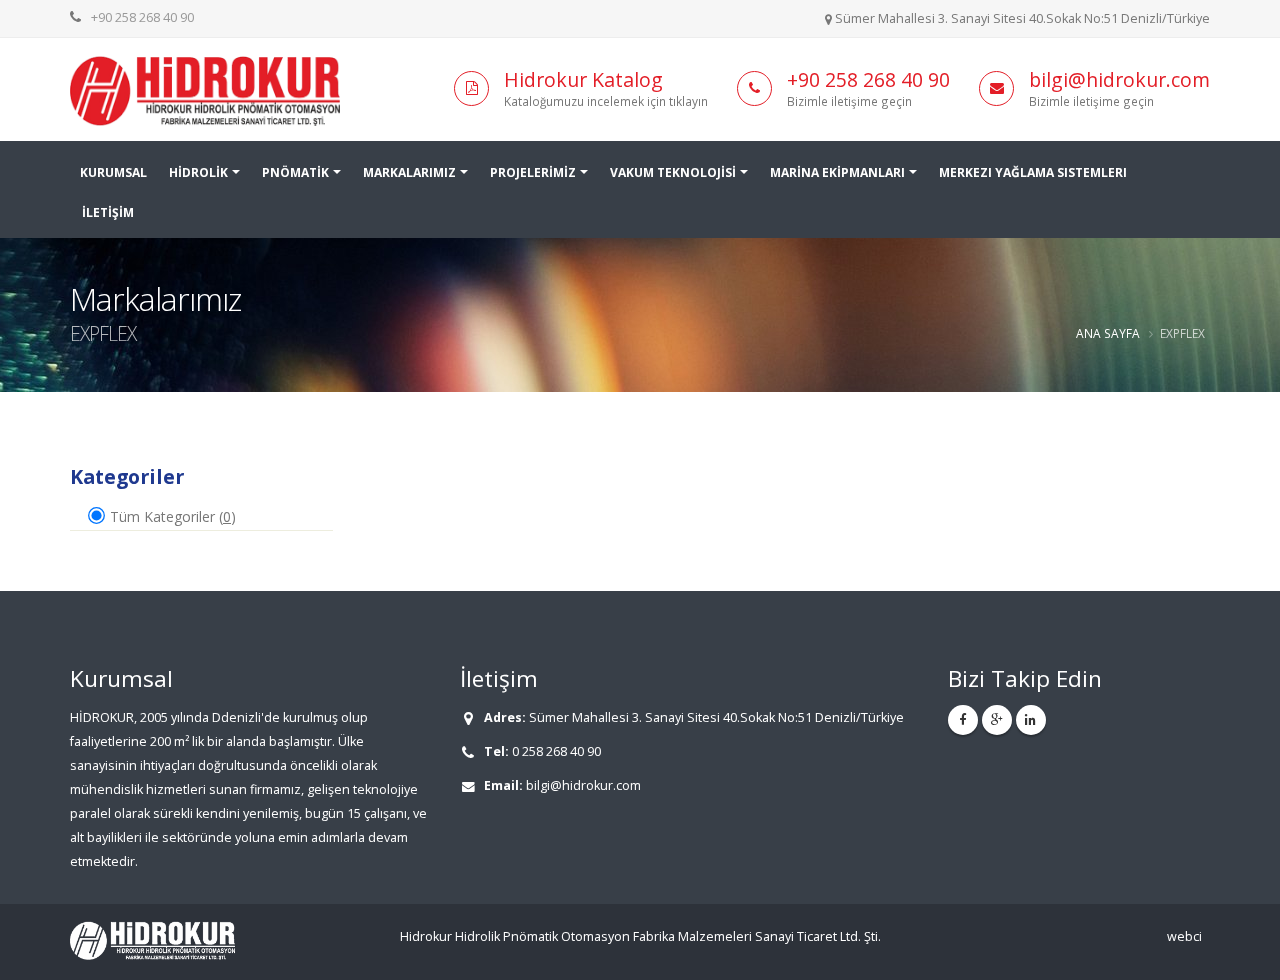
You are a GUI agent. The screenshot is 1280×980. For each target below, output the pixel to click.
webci (1184, 936)
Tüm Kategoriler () (171, 516)
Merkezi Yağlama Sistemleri (1033, 172)
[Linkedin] (1031, 720)
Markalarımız (409, 172)
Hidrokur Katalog (583, 79)
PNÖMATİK (295, 172)
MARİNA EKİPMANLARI (837, 172)
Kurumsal (113, 172)
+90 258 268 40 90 (142, 17)
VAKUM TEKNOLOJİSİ (673, 172)
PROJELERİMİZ (533, 172)
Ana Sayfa (1108, 333)
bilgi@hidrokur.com (1119, 79)
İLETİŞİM (108, 212)
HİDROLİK (198, 172)
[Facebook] (963, 720)
